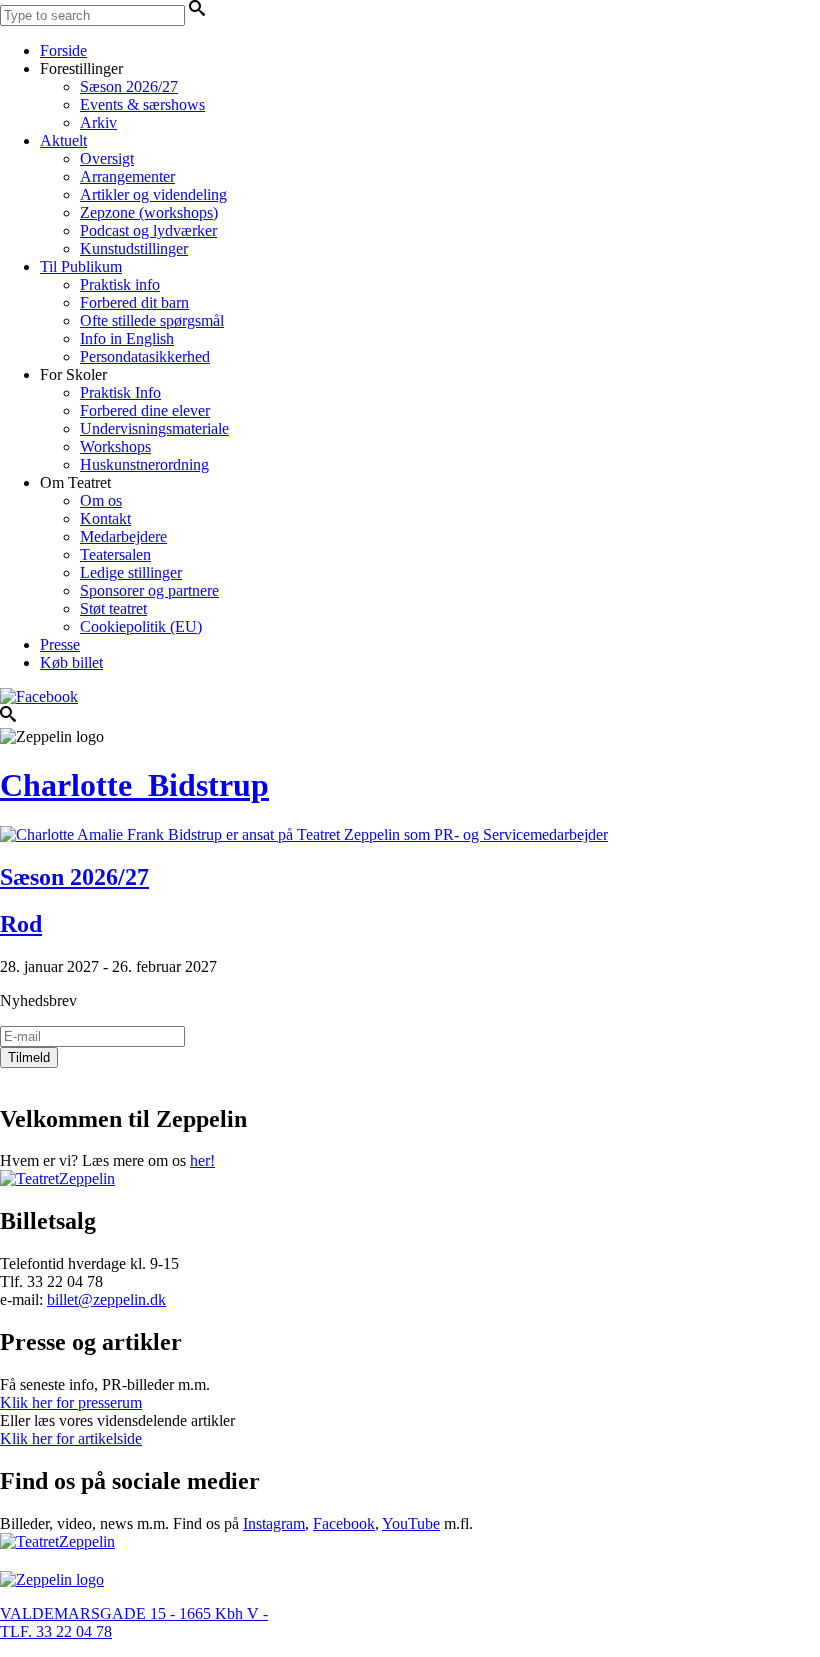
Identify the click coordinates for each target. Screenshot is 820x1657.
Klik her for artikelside (71, 1438)
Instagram (274, 1523)
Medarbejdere (123, 536)
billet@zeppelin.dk (106, 1299)
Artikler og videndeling (153, 194)
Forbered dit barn (134, 302)
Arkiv (98, 122)
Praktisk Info (120, 392)
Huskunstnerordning (144, 464)
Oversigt (107, 158)
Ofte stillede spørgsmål (152, 320)
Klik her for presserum (71, 1402)
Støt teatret (113, 608)
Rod (21, 924)
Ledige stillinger (131, 572)
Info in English (127, 338)
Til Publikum (81, 266)
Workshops (115, 446)
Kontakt (105, 518)
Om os (101, 500)
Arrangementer (127, 176)
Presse (60, 644)
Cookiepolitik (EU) (141, 626)
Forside (63, 50)
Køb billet (71, 662)
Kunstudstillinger (134, 248)
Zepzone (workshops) (149, 212)
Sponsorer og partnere (149, 590)
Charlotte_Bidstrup (134, 785)
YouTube (411, 1523)
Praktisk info (120, 284)
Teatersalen (115, 554)
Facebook (344, 1523)
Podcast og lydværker (148, 230)
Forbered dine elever (145, 410)
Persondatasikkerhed (145, 356)
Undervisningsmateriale (154, 428)
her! (202, 1160)
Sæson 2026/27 (129, 86)
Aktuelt (63, 140)
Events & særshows (142, 104)
